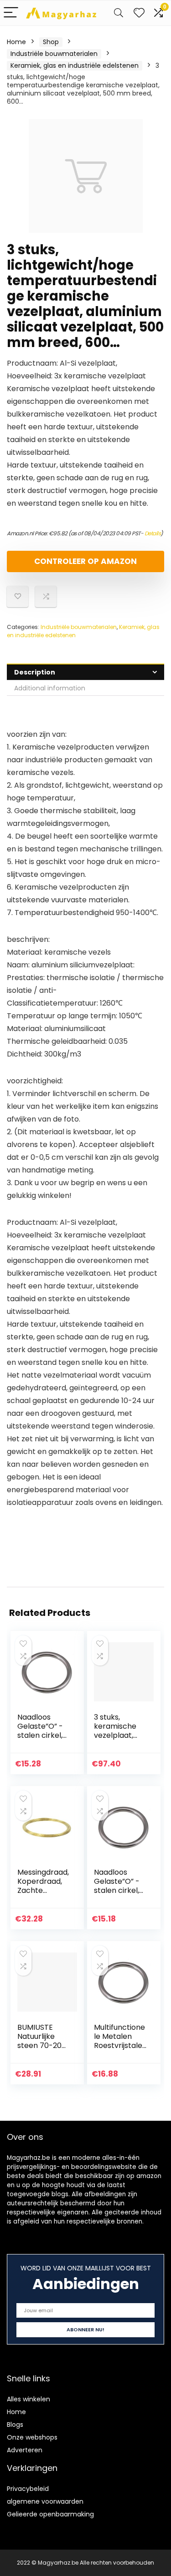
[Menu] (11, 13)
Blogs (15, 2425)
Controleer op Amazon (85, 561)
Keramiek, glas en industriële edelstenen (75, 65)
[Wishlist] (139, 13)
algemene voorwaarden (45, 2501)
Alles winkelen (28, 2399)
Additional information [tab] (50, 688)
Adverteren (25, 2450)
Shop (51, 42)
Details (153, 533)
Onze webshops (32, 2437)
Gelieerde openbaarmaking (50, 2514)
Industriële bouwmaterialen (54, 54)
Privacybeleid (28, 2489)
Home (16, 42)
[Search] (119, 13)
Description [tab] (35, 672)
